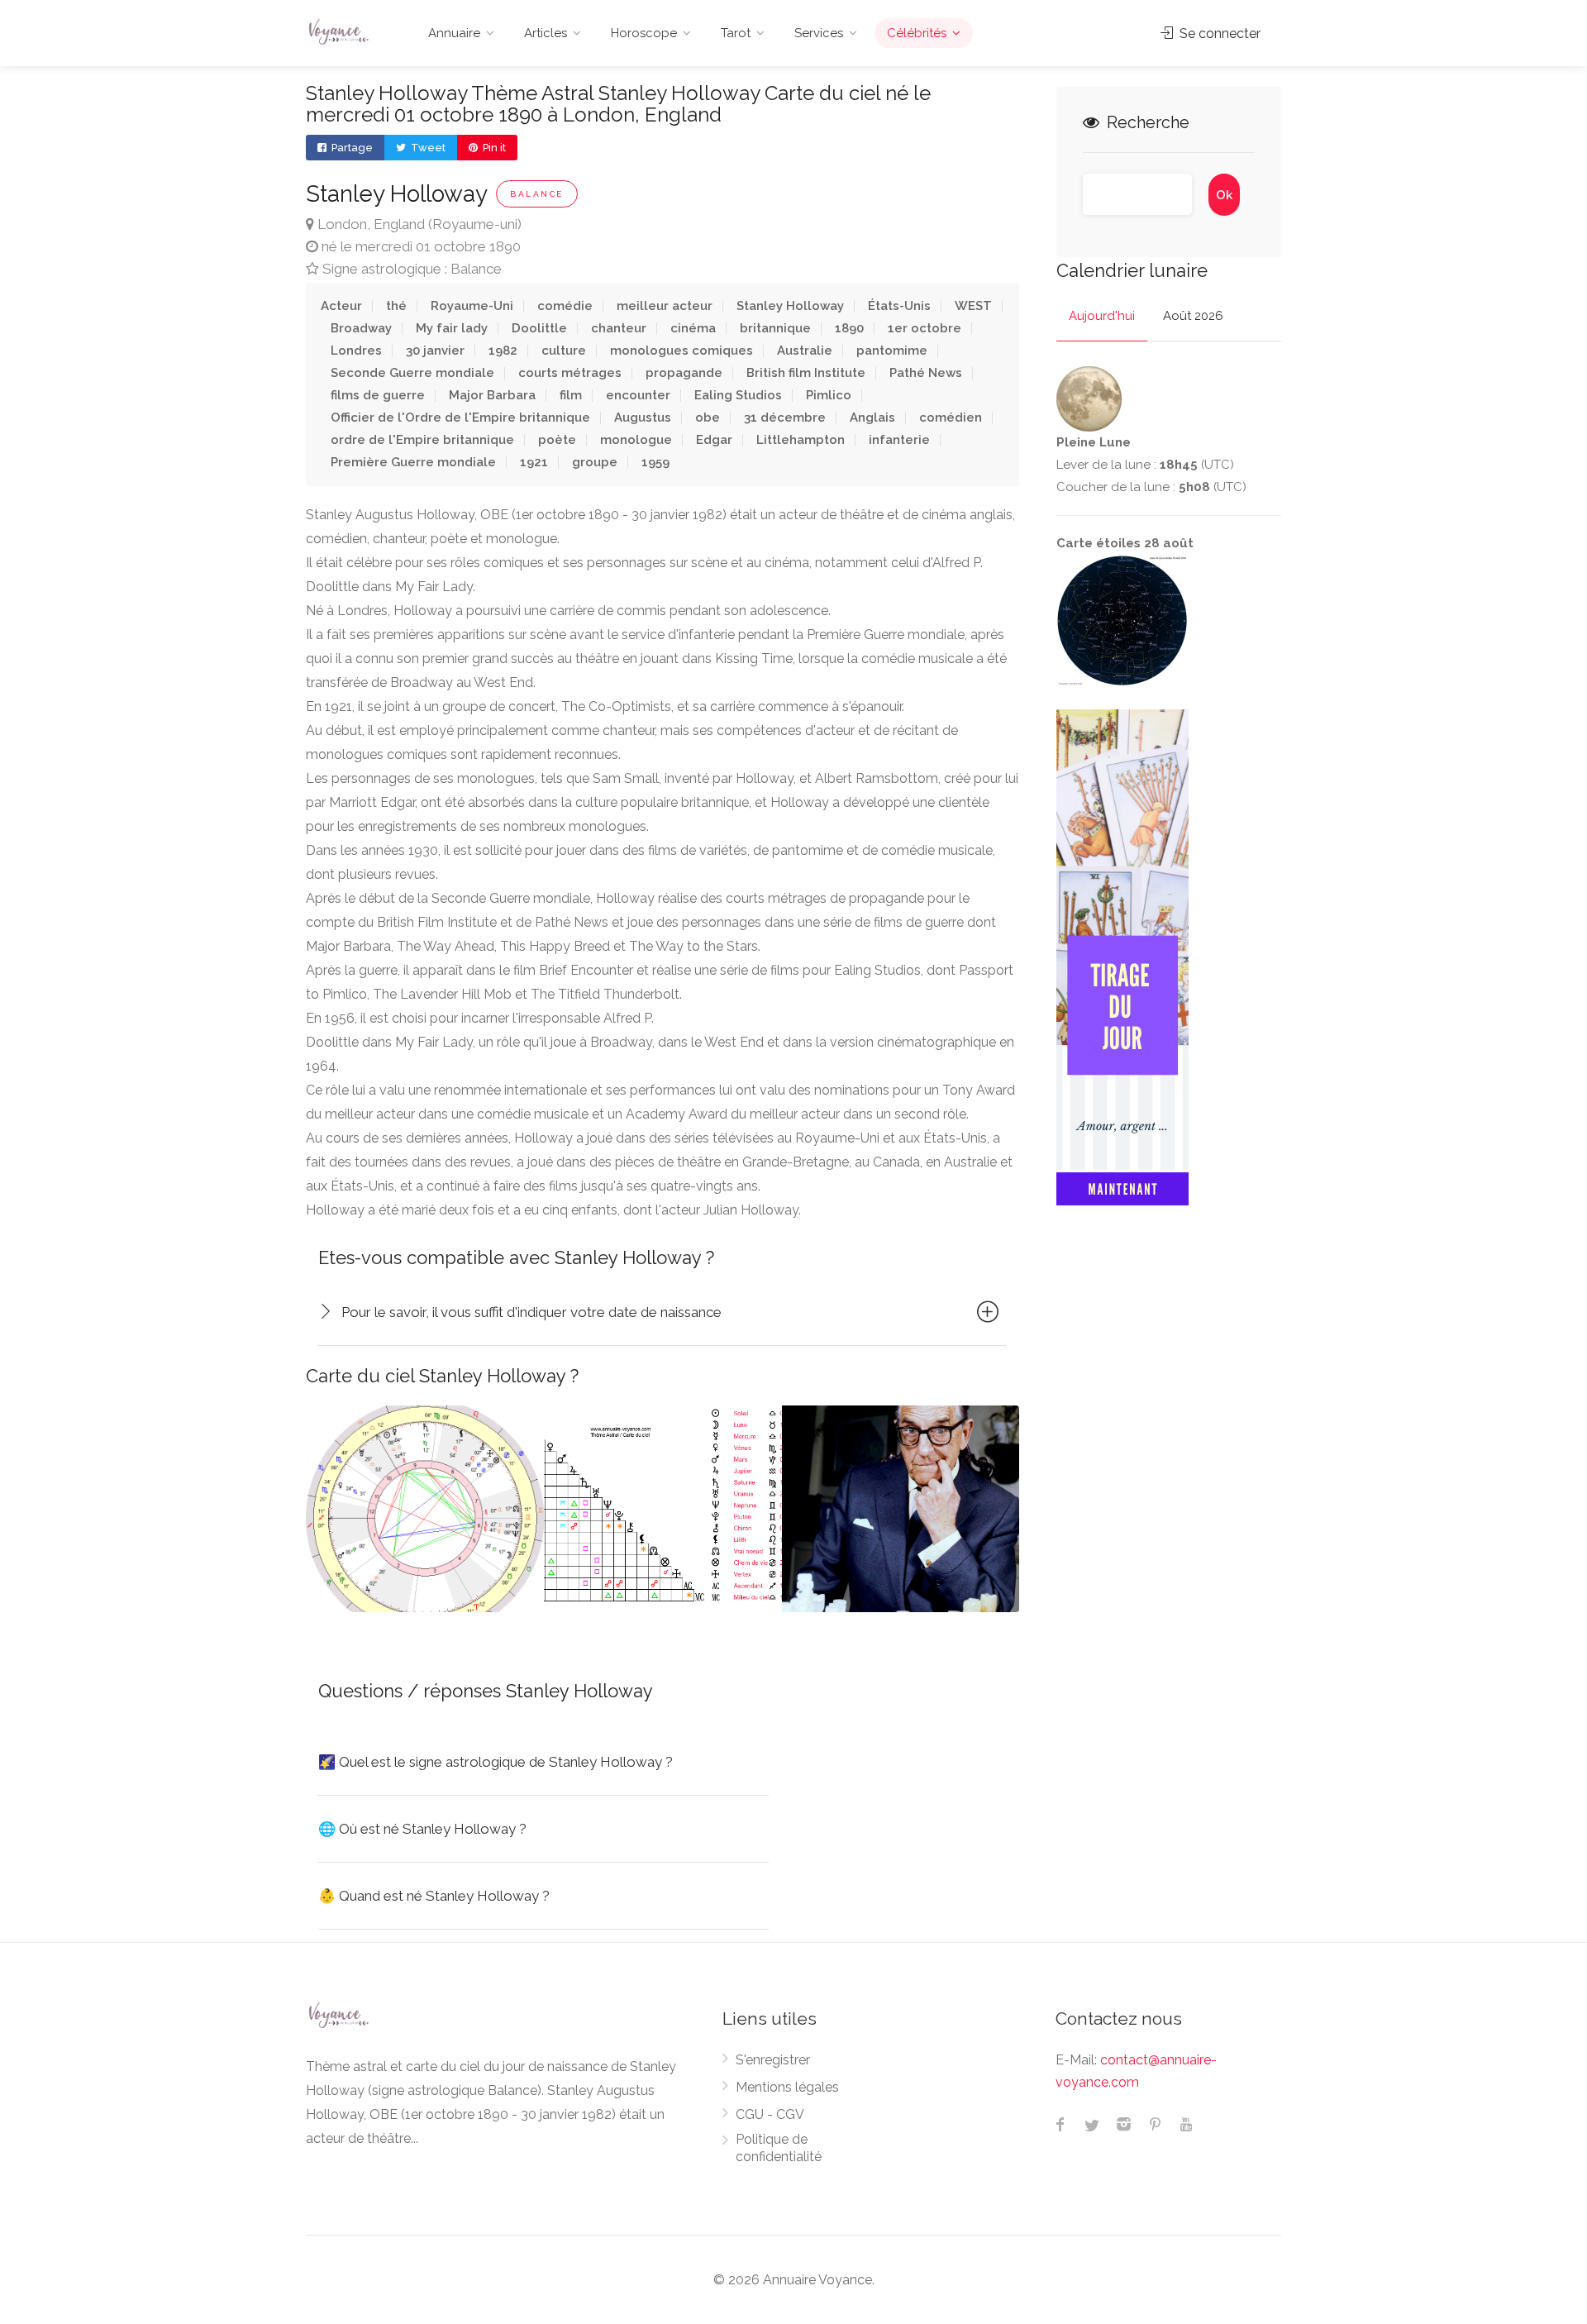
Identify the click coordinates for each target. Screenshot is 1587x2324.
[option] (425, 1509)
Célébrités (917, 33)
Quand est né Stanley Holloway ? (434, 1896)
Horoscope (644, 33)
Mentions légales (787, 2087)
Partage (351, 148)
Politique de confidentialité (779, 2148)
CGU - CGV (770, 2114)
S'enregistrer (773, 2060)
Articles (546, 33)
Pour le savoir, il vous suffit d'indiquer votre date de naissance (531, 1312)
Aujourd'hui (1102, 316)
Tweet (427, 148)
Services (819, 33)
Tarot (736, 33)
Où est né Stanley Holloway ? (422, 1829)
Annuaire (454, 33)
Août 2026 (1193, 316)
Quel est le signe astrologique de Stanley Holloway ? (496, 1762)
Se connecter (1218, 33)
